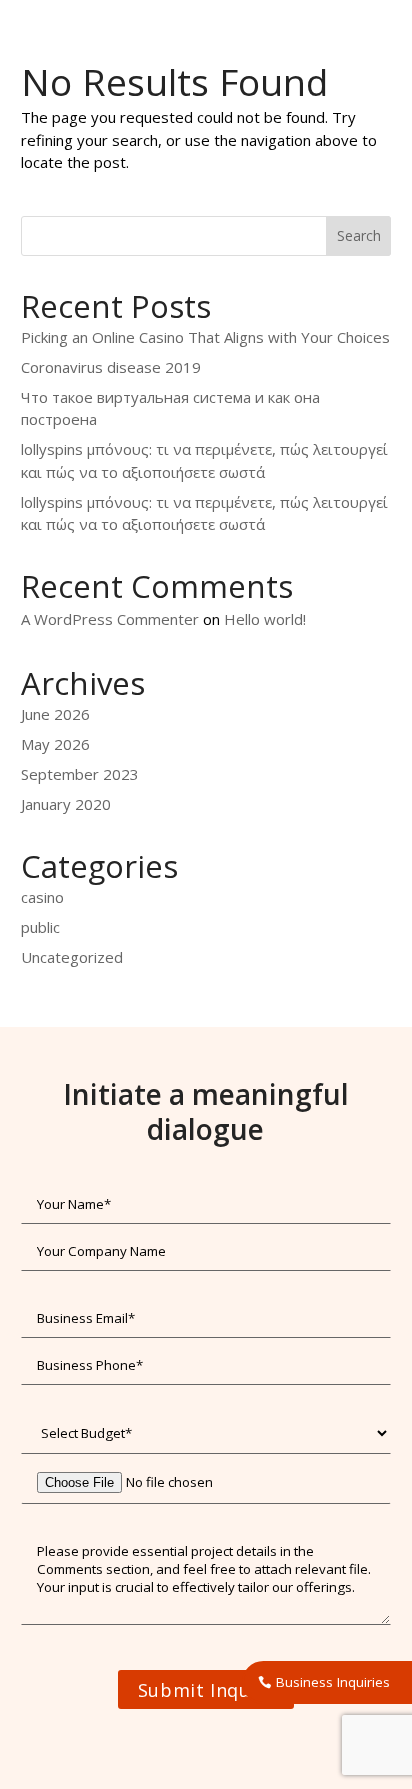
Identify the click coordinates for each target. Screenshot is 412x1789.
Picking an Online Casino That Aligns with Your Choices (205, 337)
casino (42, 897)
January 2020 (66, 804)
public (40, 927)
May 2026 (55, 744)
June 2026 (55, 714)
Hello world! (265, 619)
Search (359, 235)
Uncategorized (72, 957)
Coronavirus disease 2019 (111, 367)
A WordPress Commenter (110, 619)
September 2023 (80, 774)
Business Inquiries (333, 1682)
